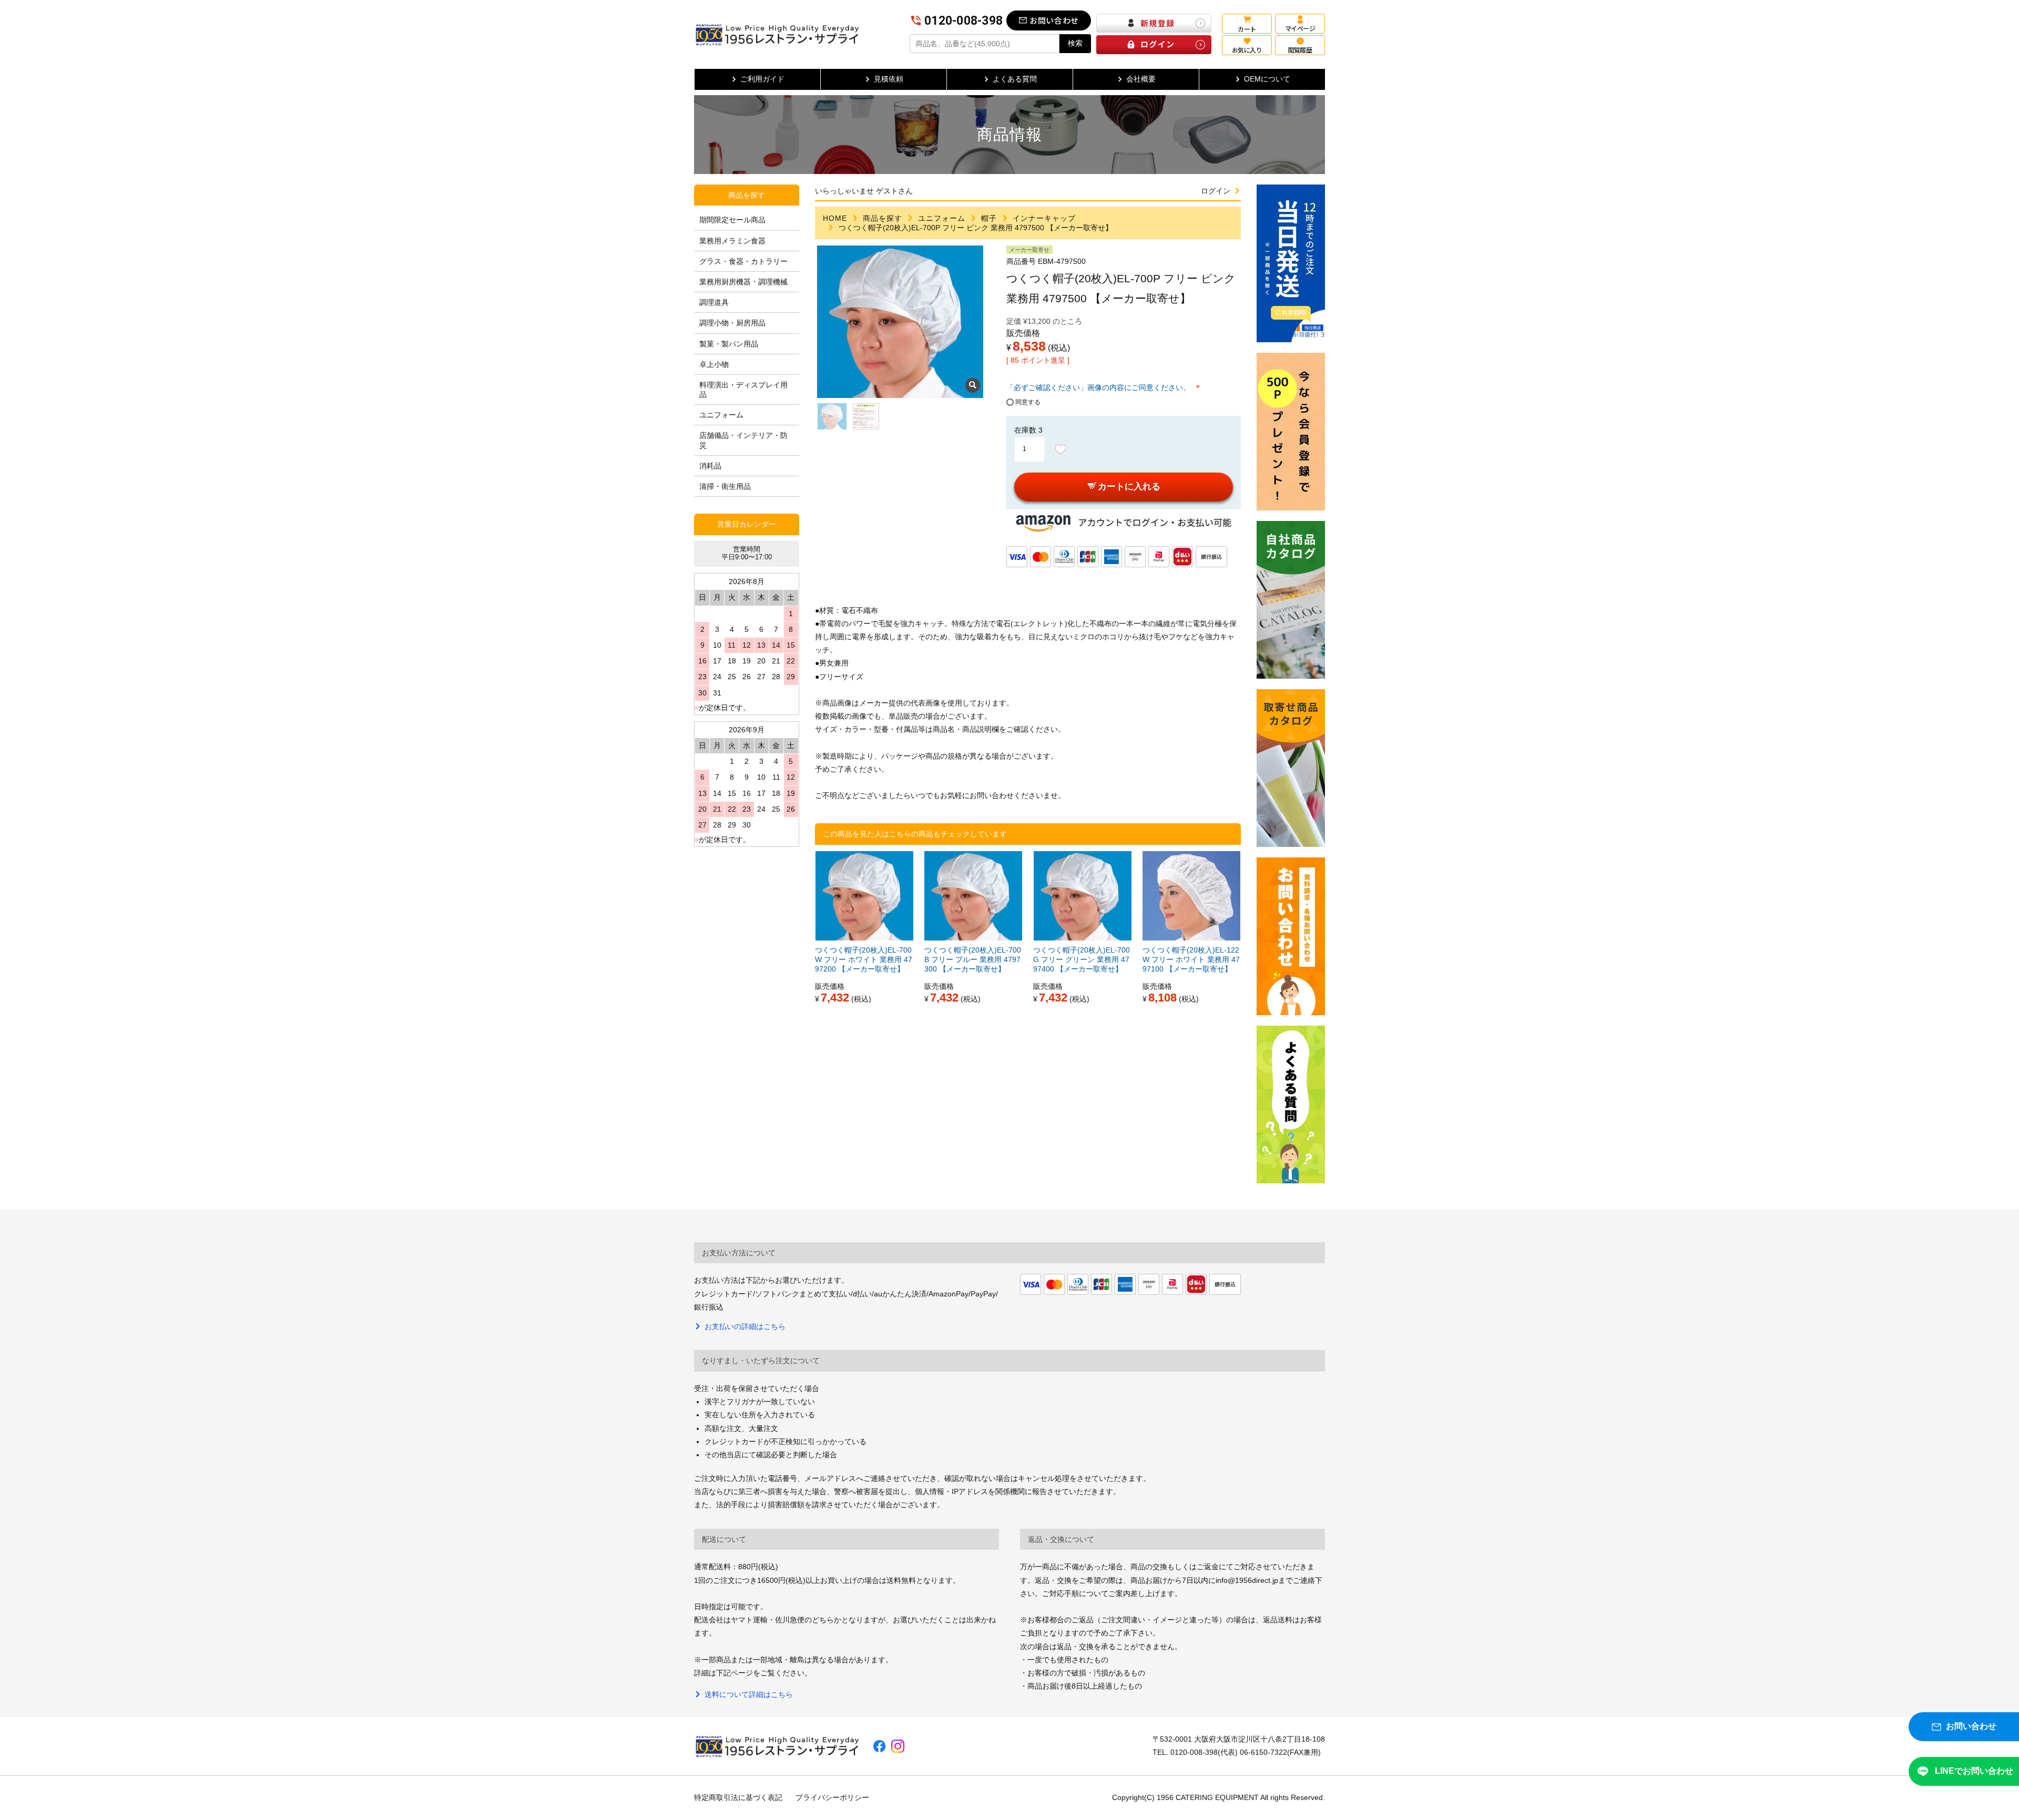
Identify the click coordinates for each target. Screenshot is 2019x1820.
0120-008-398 (963, 21)
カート (1247, 29)
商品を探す (883, 218)
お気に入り (1247, 50)
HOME (835, 218)
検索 (1075, 43)
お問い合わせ (1054, 20)
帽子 (989, 218)
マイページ (1300, 28)
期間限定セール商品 (732, 220)
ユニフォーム (942, 218)
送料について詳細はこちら (749, 1694)
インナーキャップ (1044, 218)
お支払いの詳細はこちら (745, 1326)
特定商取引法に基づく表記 (738, 1797)
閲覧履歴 (1300, 50)
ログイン (1216, 191)
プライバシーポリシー (832, 1797)
